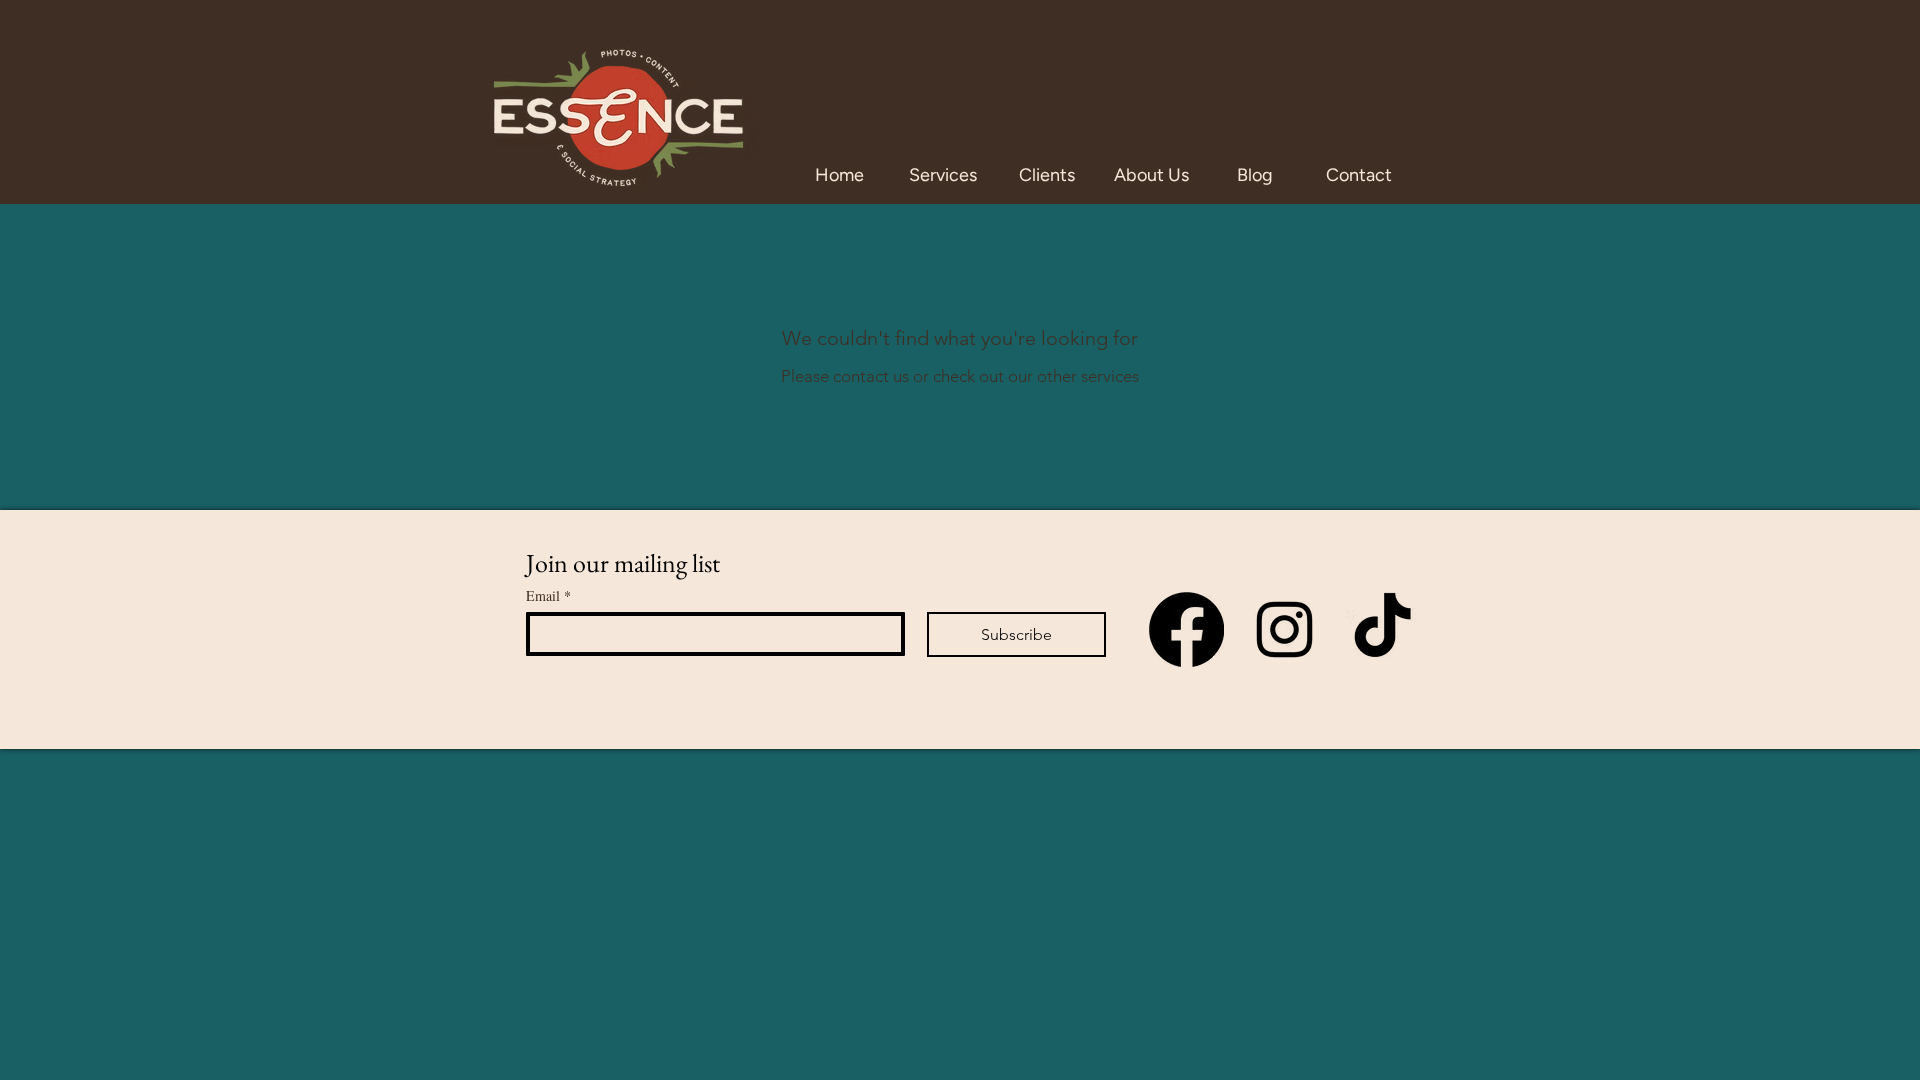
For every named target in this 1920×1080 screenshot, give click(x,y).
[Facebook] (1186, 629)
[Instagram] (1284, 629)
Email (548, 595)
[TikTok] (1382, 629)
